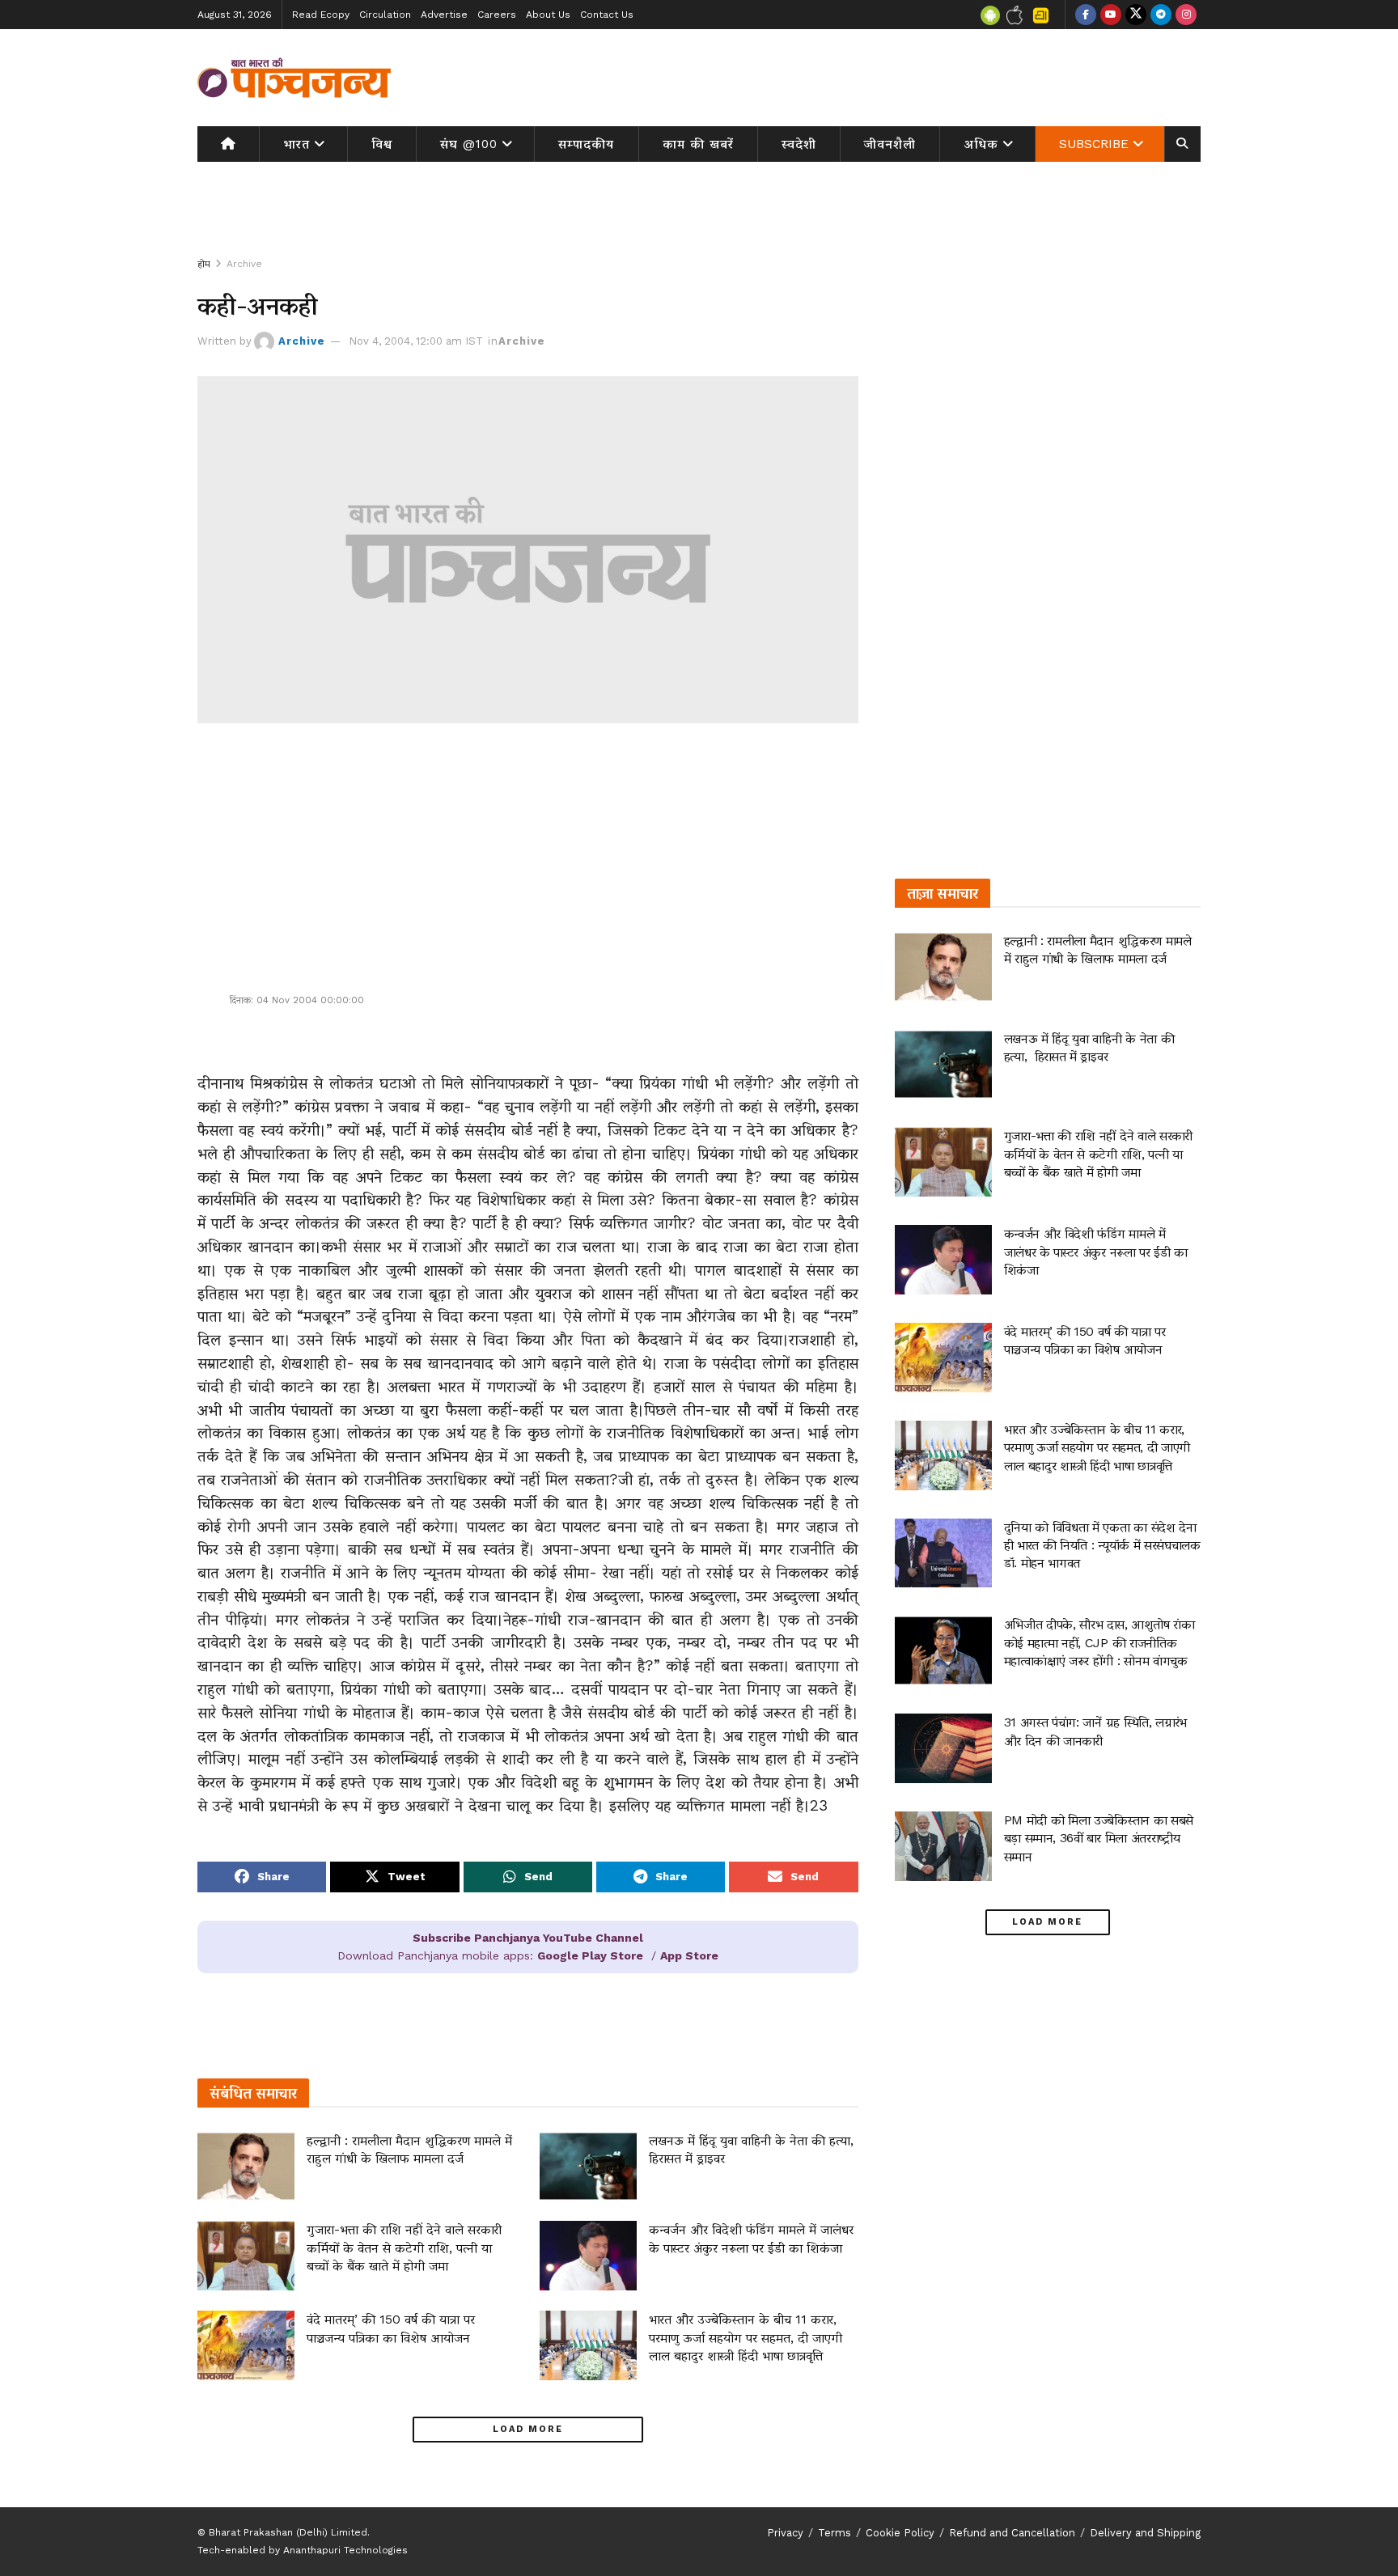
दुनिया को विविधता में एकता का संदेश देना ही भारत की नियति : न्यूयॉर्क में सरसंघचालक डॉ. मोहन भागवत (1102, 1545)
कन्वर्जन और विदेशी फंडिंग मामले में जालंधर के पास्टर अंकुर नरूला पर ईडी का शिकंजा (1096, 1252)
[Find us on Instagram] (1186, 15)
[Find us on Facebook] (1086, 15)
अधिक (981, 144)
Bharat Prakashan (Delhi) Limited (288, 2532)
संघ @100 (469, 144)
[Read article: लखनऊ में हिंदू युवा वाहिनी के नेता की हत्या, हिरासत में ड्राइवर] (588, 2167)
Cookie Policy (900, 2533)
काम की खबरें (698, 144)
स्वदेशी (799, 144)
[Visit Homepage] (294, 78)
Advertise (444, 15)
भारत (297, 144)
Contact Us (607, 15)
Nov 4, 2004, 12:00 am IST (416, 341)
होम (204, 264)
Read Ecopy (321, 15)
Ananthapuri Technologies (345, 2550)
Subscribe (1094, 144)
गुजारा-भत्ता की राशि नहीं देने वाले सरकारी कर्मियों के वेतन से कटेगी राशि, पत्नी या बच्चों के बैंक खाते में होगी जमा (404, 2248)
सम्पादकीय (586, 144)
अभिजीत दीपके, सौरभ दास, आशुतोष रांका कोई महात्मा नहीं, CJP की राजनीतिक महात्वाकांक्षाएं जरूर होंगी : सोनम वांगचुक (1099, 1642)
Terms (835, 2533)
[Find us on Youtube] (1111, 15)
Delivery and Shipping (1145, 2533)
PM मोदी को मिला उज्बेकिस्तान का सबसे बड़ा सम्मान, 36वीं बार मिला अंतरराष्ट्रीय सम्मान (1099, 1838)
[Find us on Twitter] (1136, 15)
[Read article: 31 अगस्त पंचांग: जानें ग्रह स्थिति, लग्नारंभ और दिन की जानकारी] (943, 1748)
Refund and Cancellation (1012, 2533)
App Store (689, 1955)
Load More (528, 2429)
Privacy (785, 2533)
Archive (244, 264)
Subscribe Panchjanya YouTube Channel (528, 1938)
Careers (497, 15)
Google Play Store (590, 1955)
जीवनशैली (890, 144)
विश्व (382, 144)
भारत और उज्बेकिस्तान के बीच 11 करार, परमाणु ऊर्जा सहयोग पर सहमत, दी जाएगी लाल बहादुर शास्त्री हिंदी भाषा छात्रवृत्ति (746, 2337)
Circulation (385, 15)
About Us (548, 15)
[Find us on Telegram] (1161, 15)
